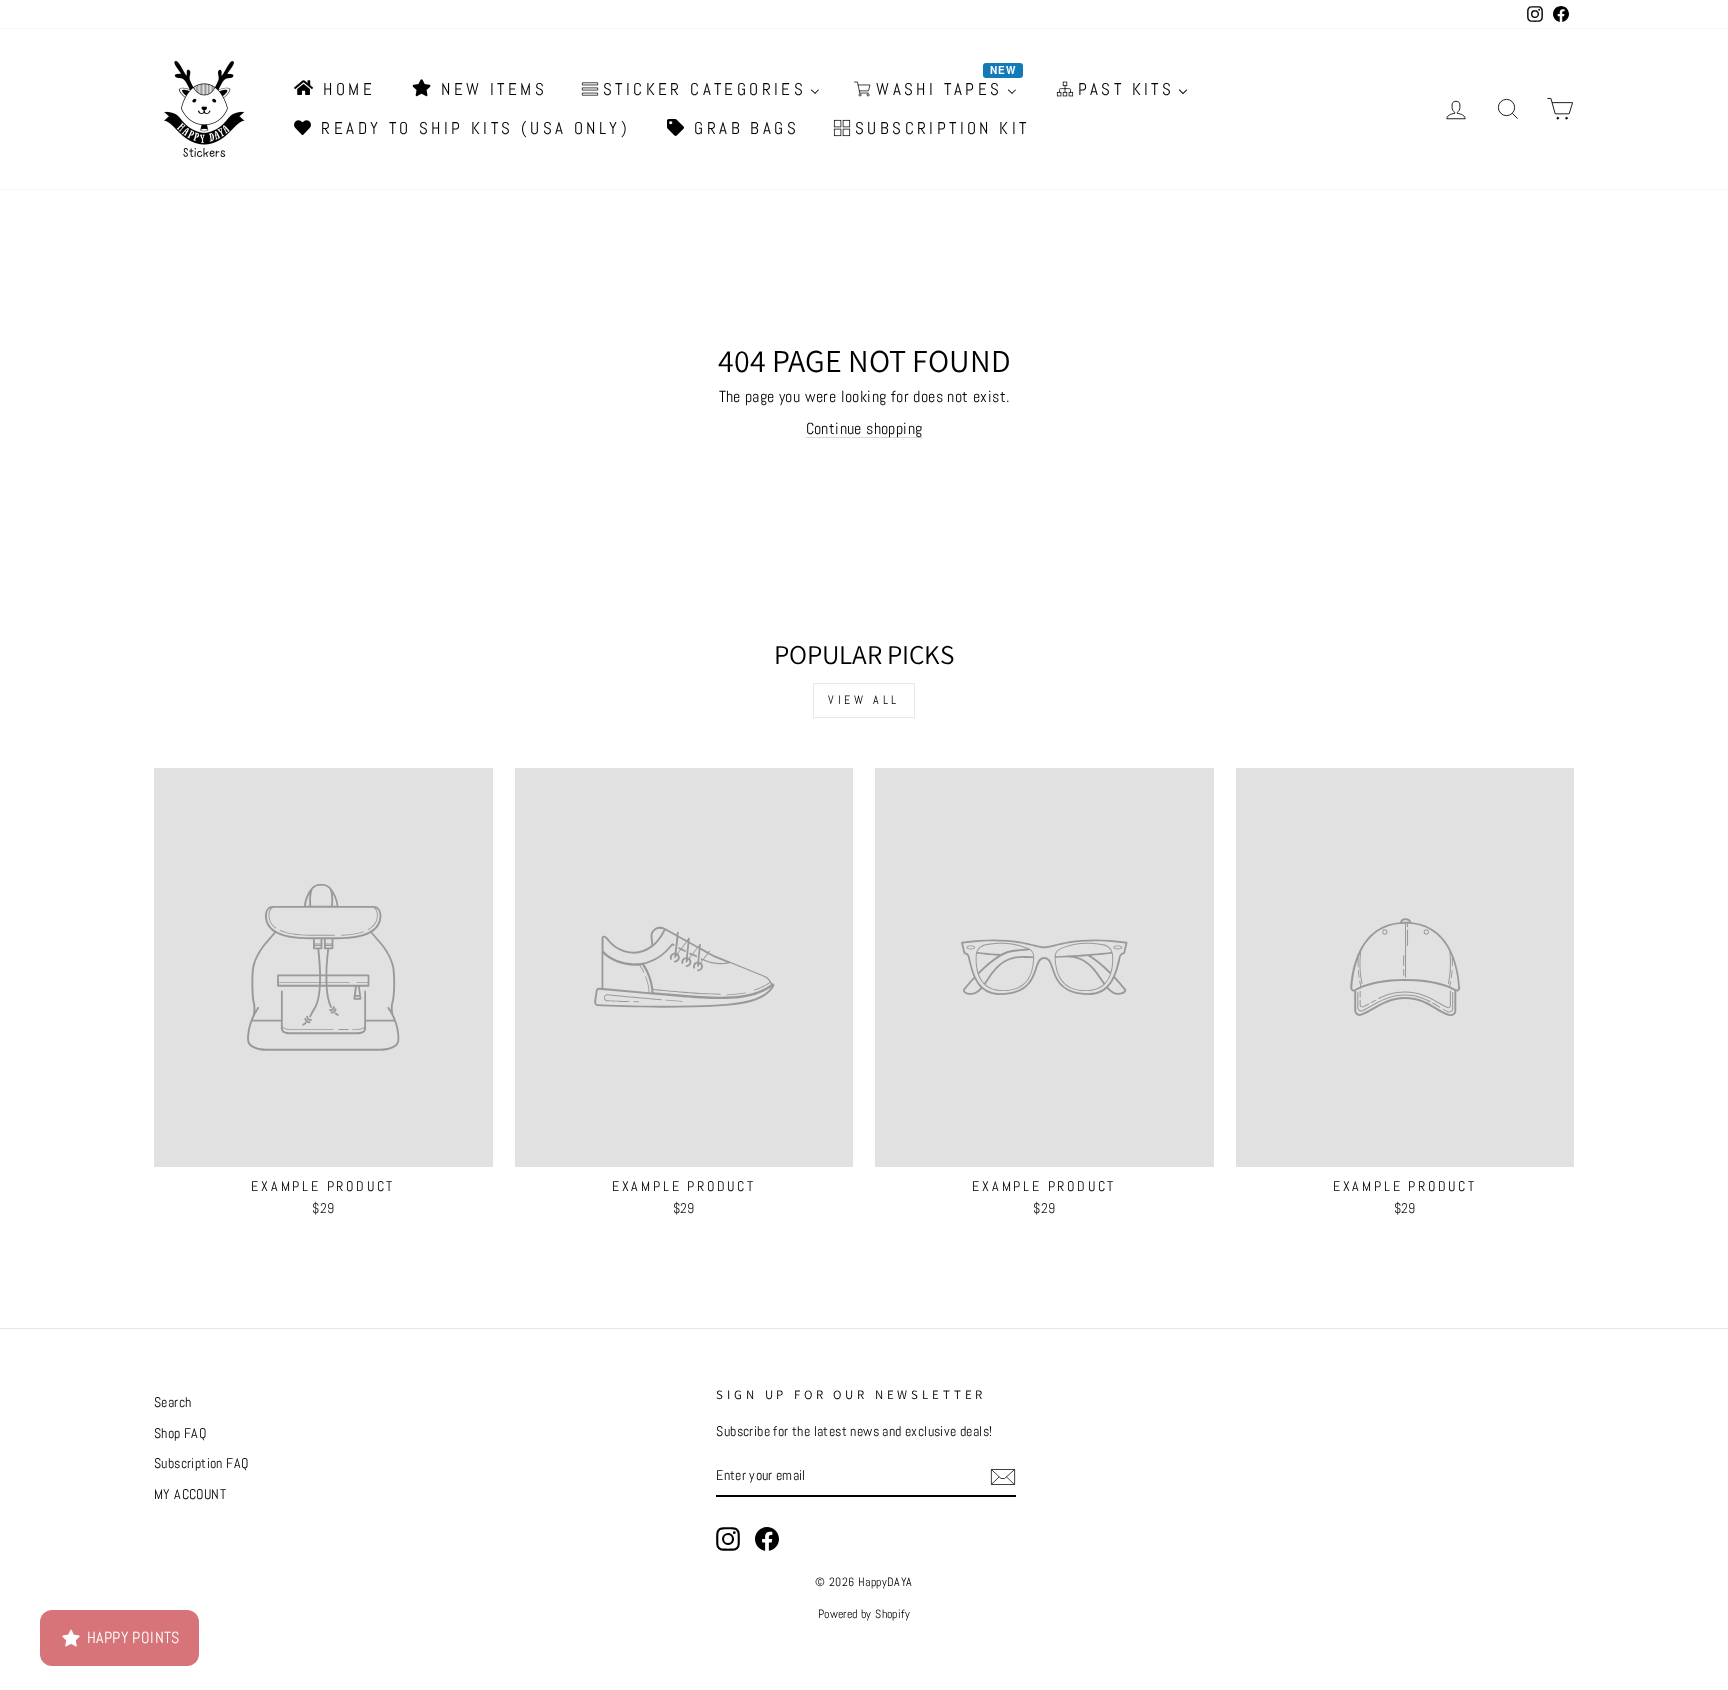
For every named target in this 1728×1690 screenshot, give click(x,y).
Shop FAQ (180, 1433)
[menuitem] (333, 89)
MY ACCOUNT (190, 1494)
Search (172, 1402)
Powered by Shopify (864, 1614)
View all (864, 700)
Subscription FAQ (201, 1463)
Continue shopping (864, 428)
